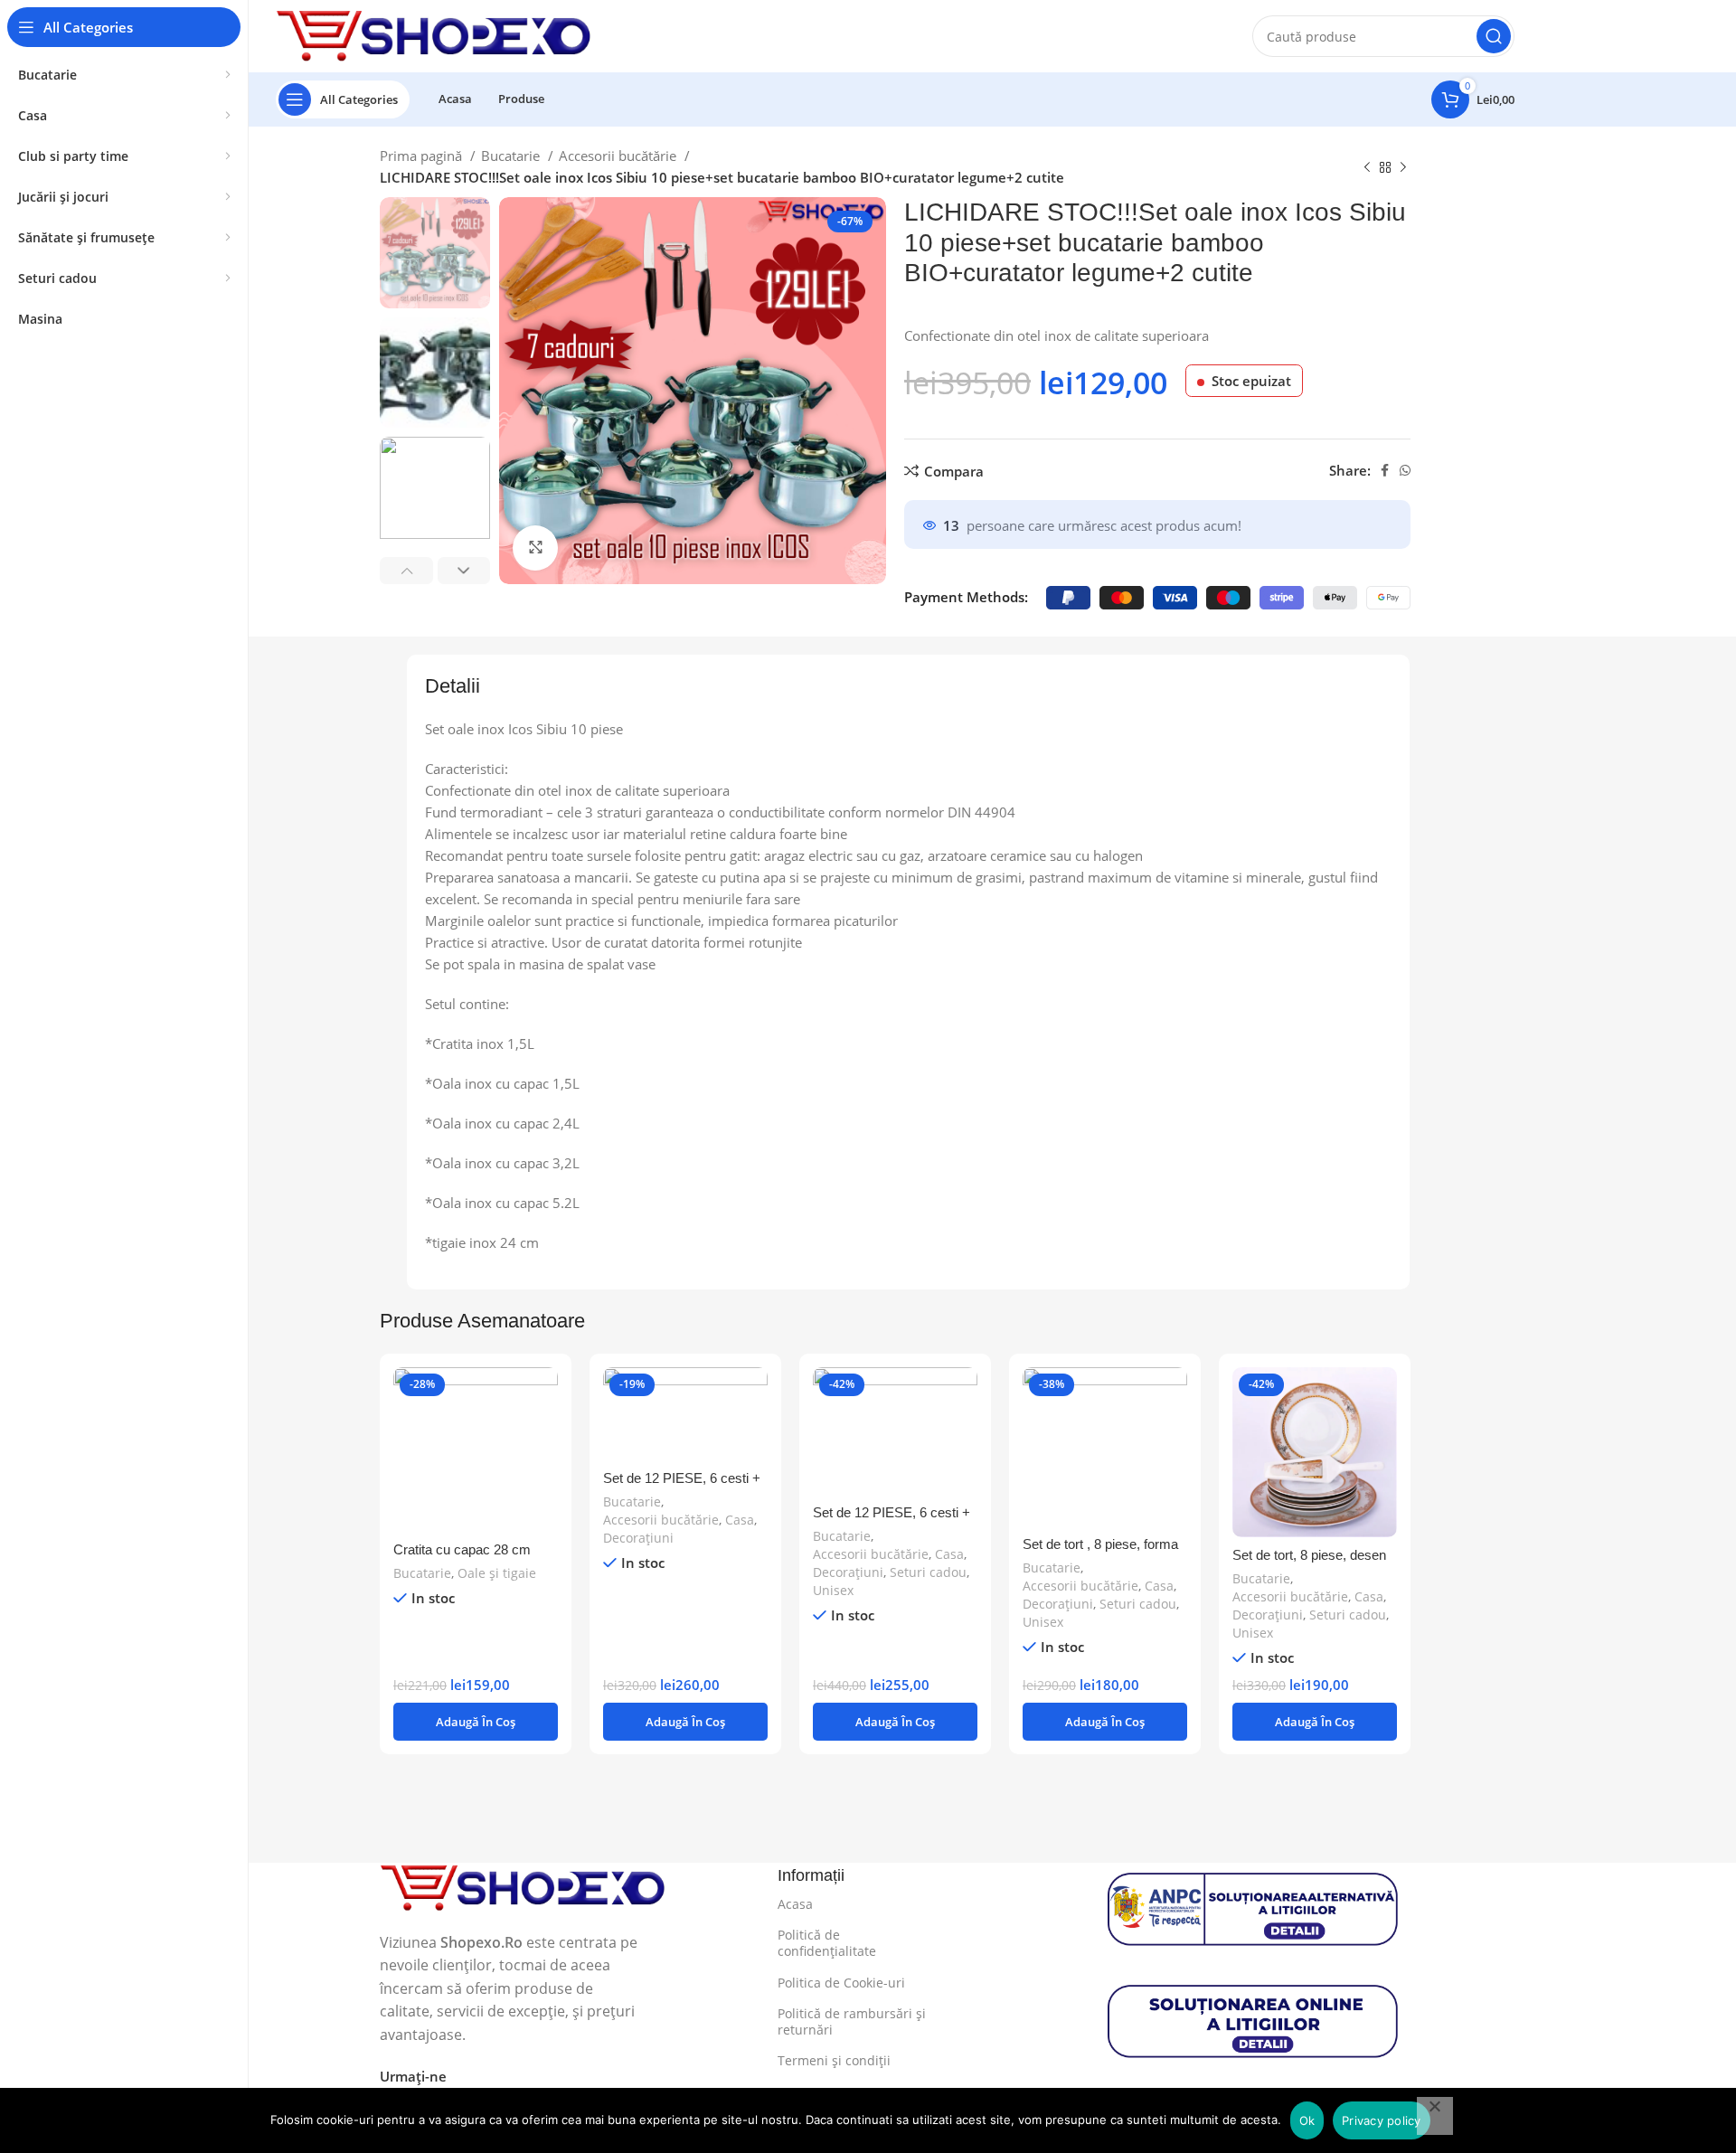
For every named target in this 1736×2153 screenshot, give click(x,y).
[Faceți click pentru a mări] (535, 548)
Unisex (833, 1590)
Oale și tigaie (497, 1573)
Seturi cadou (928, 1572)
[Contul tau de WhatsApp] (1405, 470)
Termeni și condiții (834, 2060)
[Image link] (523, 1886)
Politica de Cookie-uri (841, 1983)
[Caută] (1494, 36)
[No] (1435, 2116)
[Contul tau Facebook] (1385, 470)
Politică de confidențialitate (827, 1943)
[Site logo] (434, 34)
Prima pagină (423, 156)
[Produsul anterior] (1367, 168)
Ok (1307, 2120)
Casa (740, 1520)
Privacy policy (1382, 2120)
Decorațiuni (638, 1538)
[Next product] (1403, 168)
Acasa (795, 1904)
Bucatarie (512, 156)
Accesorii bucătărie (619, 156)
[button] (476, 1722)
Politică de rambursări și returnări (852, 2021)
